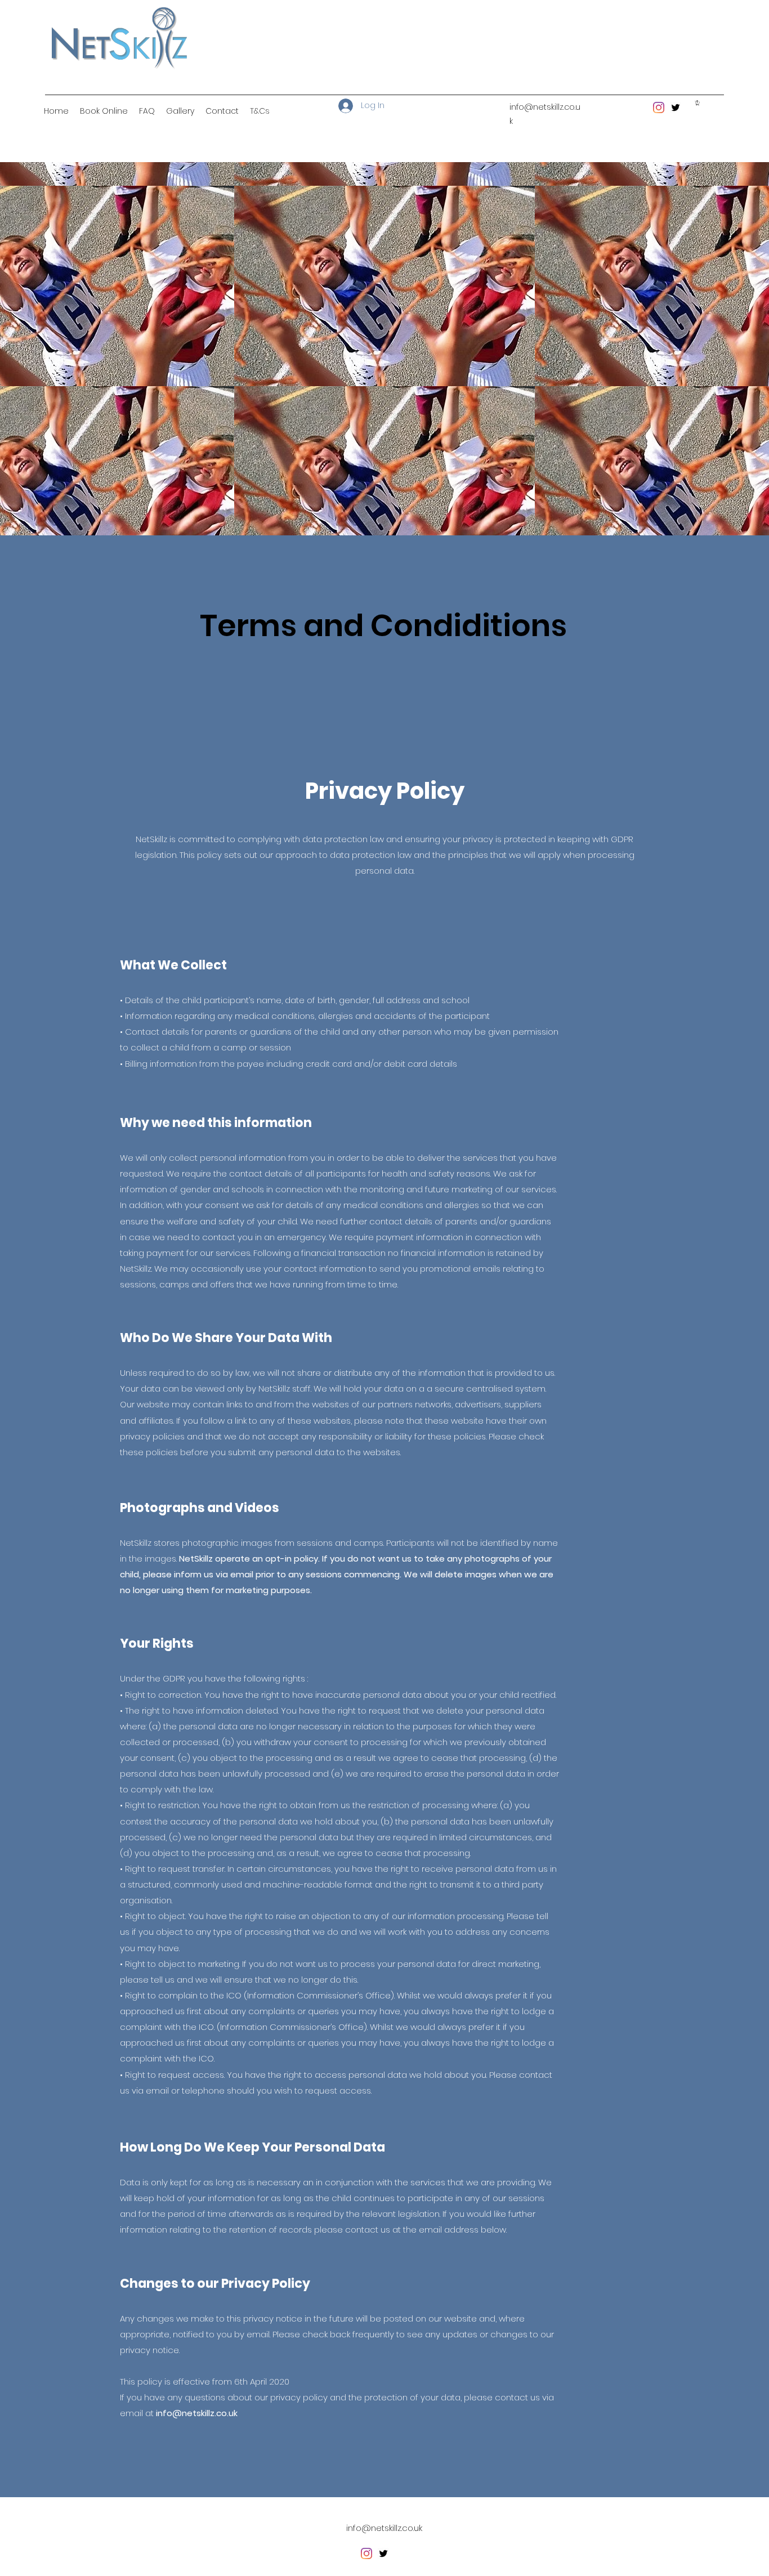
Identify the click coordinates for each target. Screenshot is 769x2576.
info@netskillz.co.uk (197, 2413)
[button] (698, 103)
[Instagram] (659, 108)
